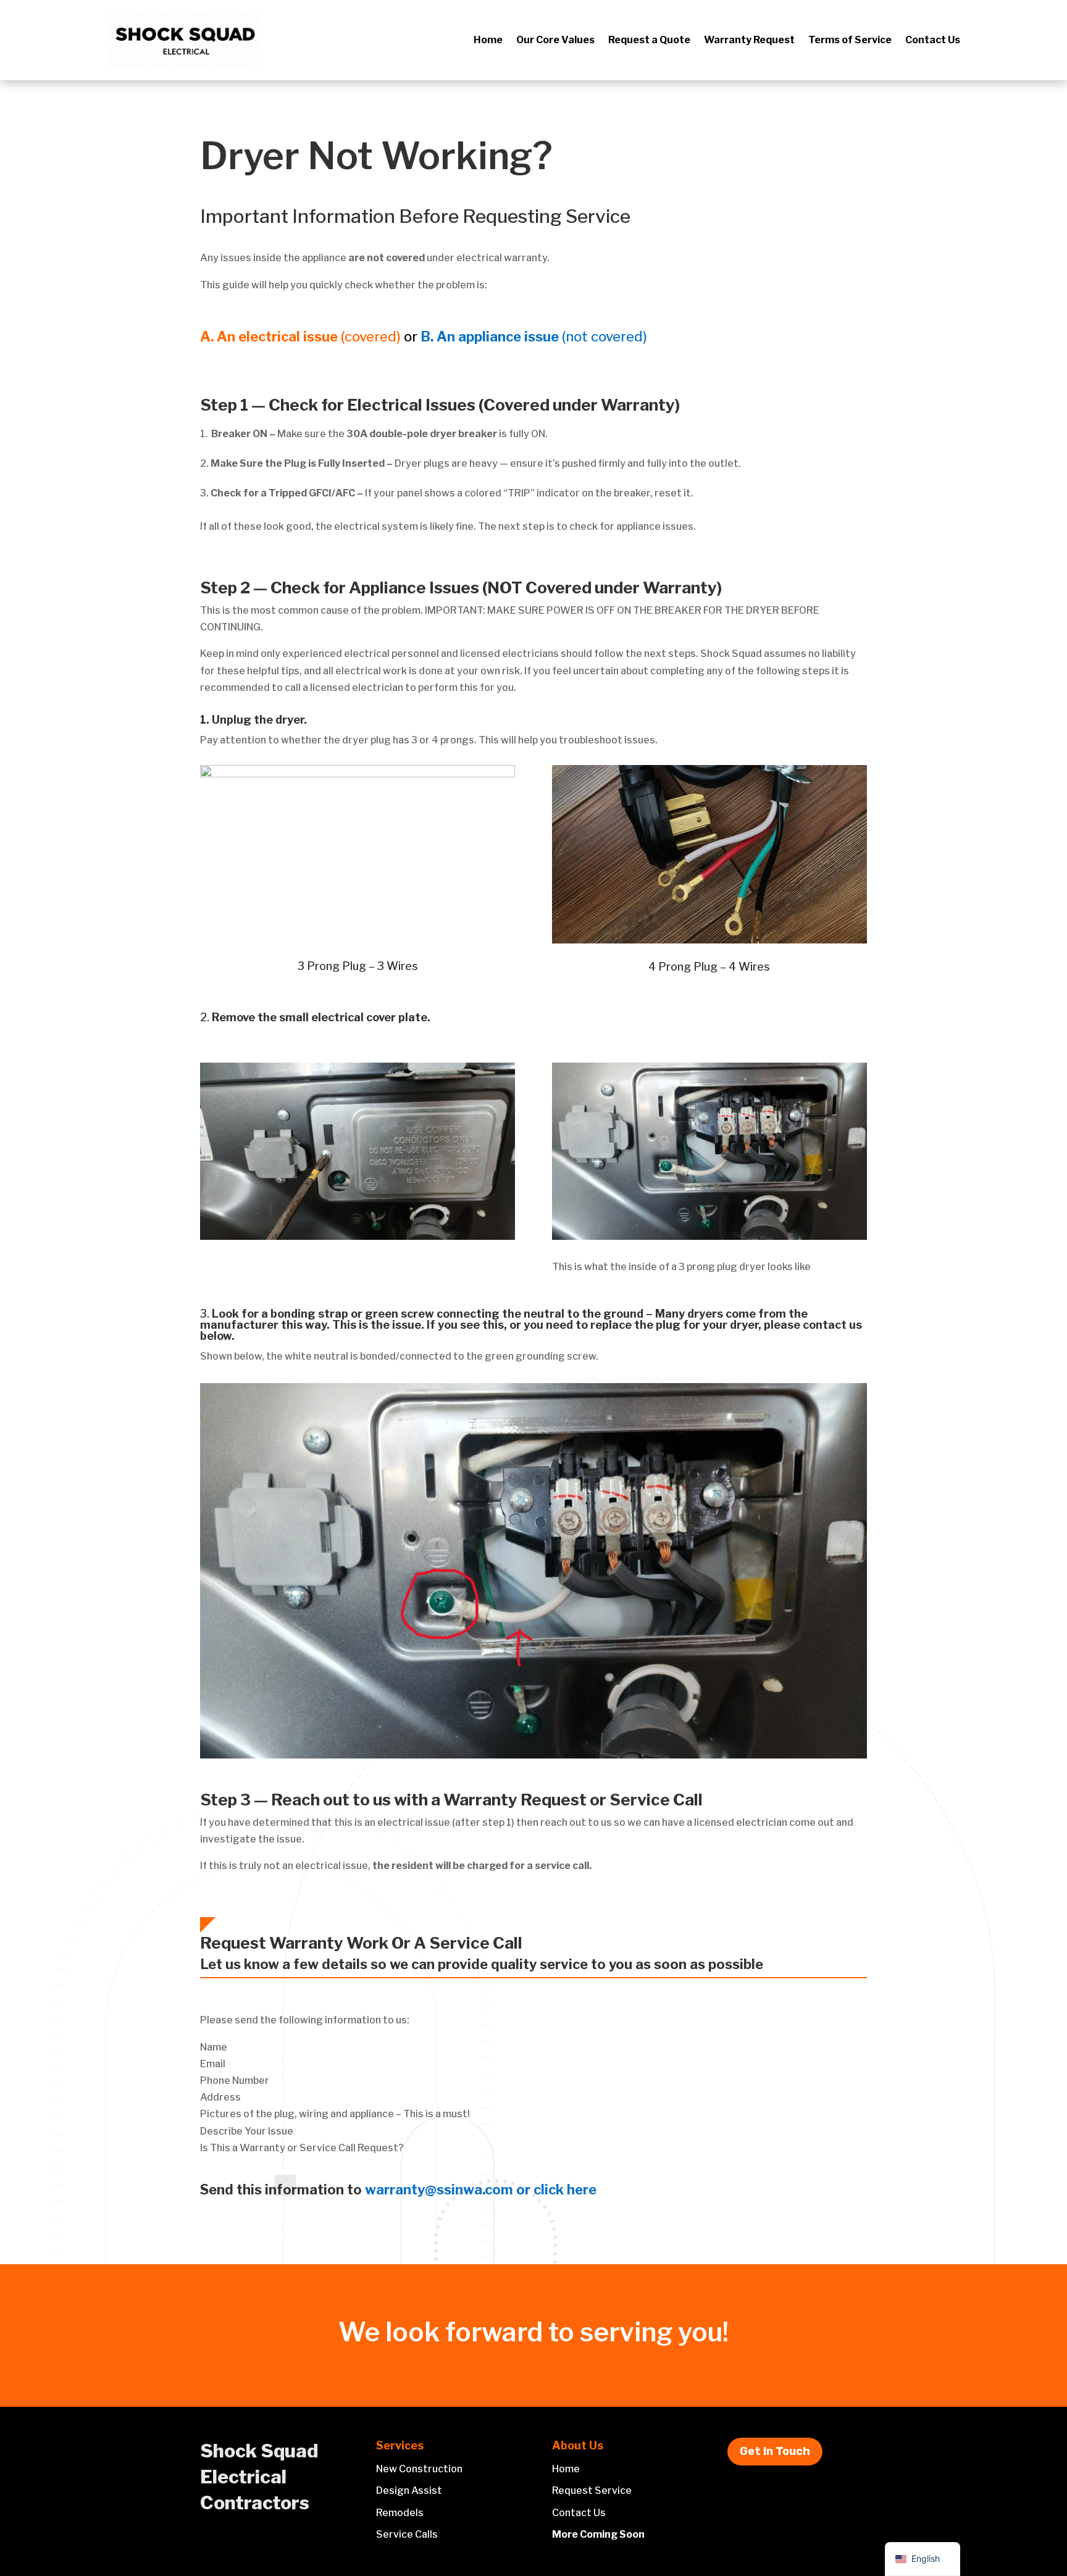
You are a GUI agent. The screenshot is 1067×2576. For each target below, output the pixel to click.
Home (488, 41)
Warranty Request (749, 41)
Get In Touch (775, 2451)
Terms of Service (850, 41)
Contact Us (933, 41)
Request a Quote (649, 41)
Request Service (592, 2490)
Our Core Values (555, 41)
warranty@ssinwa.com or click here (481, 2189)
